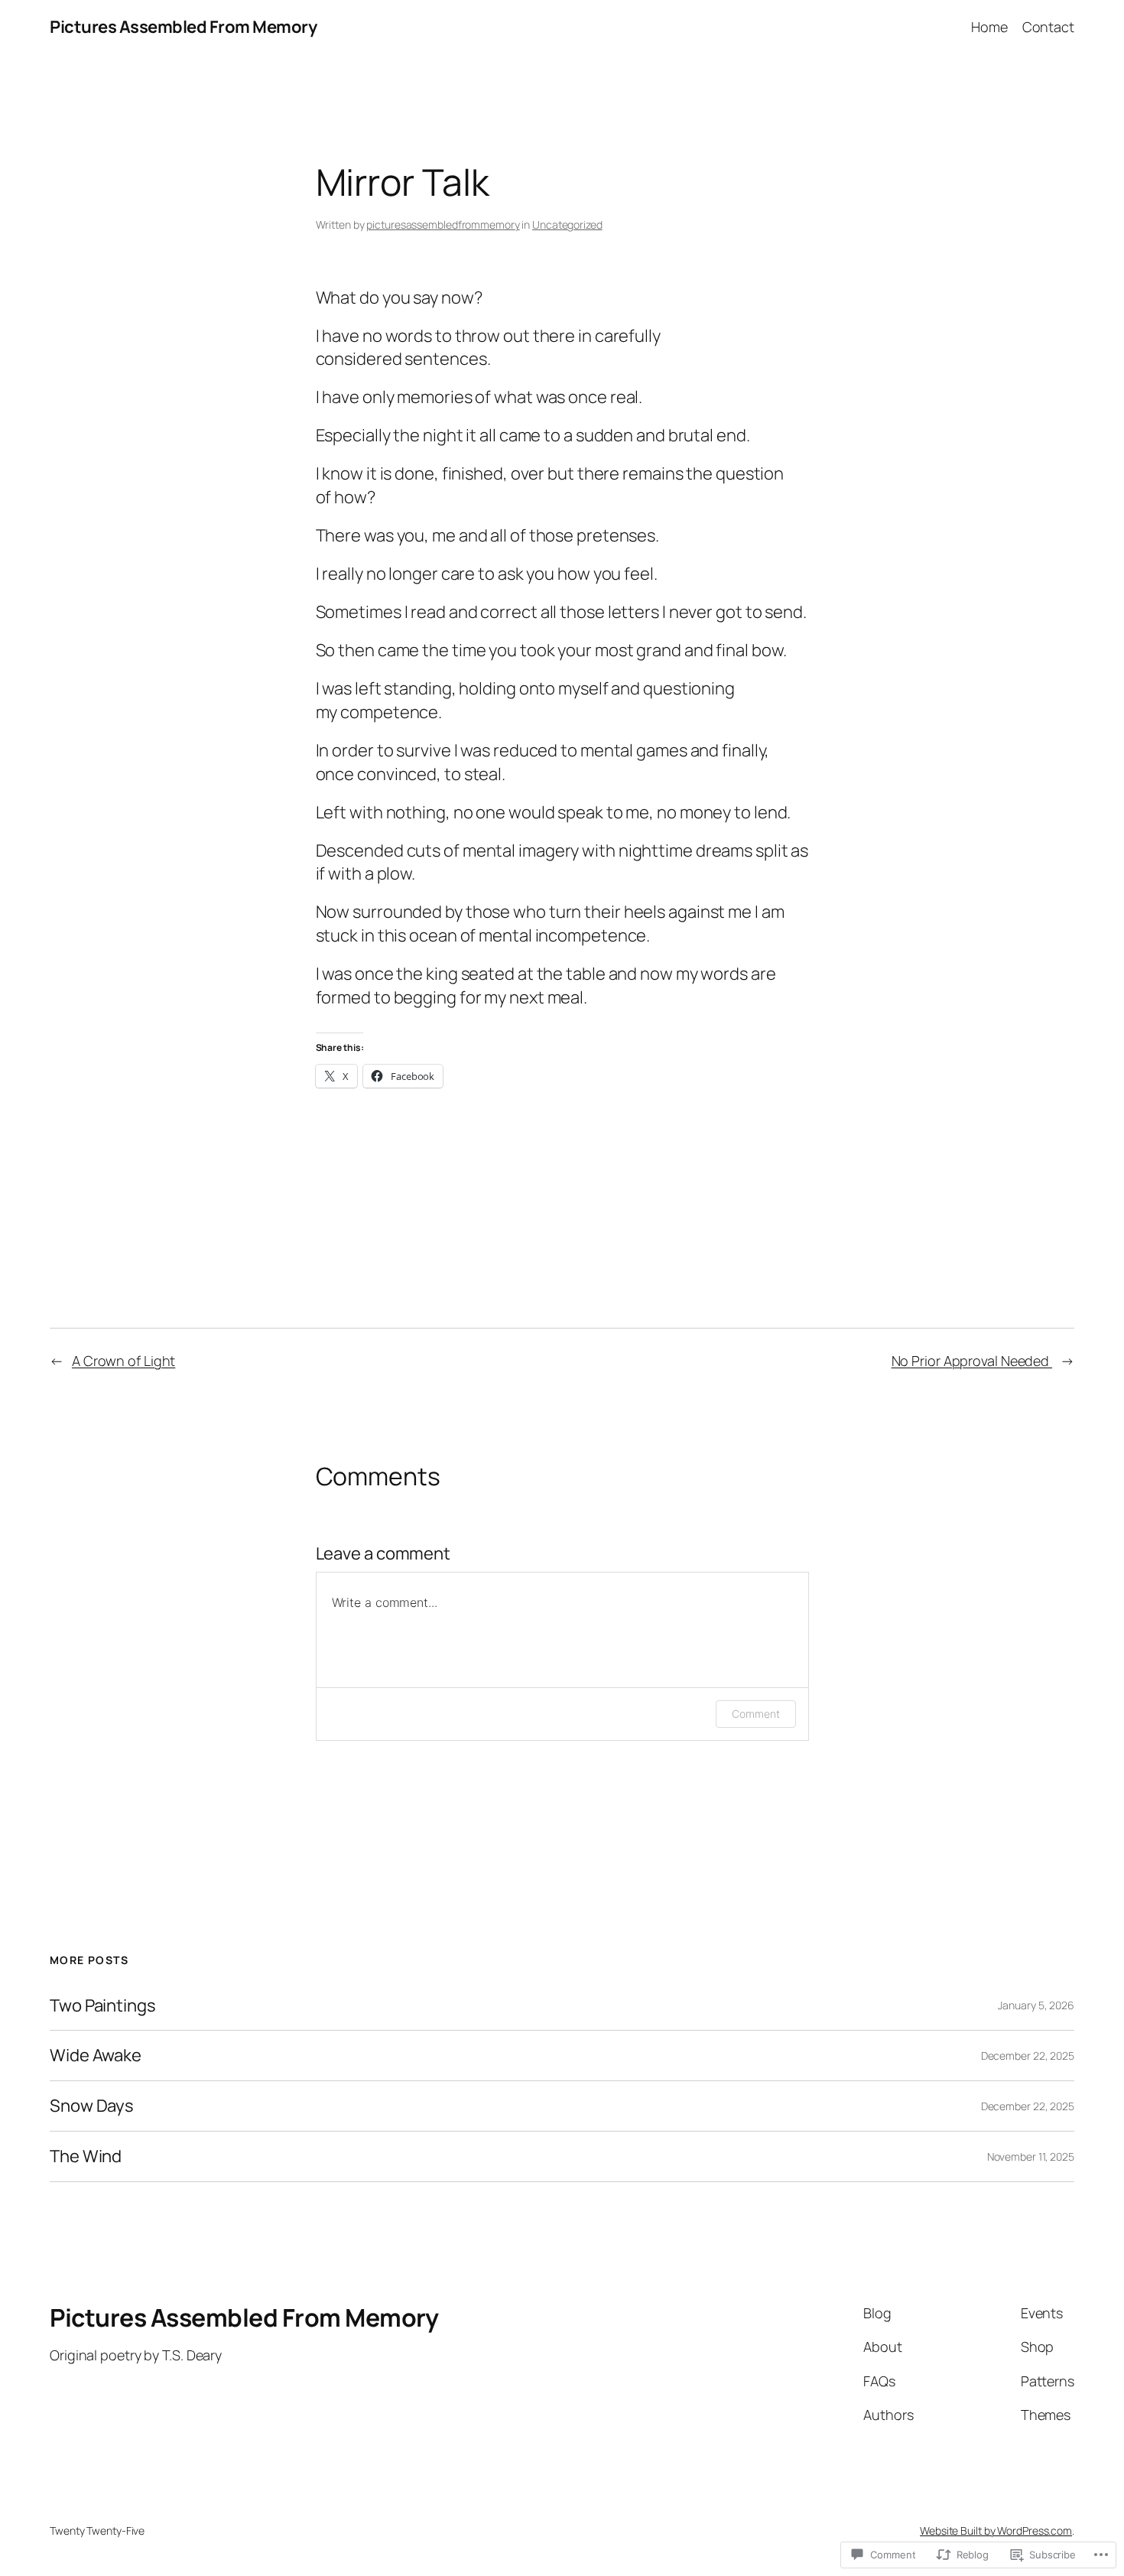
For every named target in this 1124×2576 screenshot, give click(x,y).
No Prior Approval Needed (972, 1361)
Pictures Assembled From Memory (183, 27)
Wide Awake (96, 2056)
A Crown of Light (123, 1361)
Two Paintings (103, 2006)
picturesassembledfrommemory (443, 224)
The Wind (86, 2156)
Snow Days (92, 2106)
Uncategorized (567, 224)
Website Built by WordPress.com (996, 2530)
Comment (755, 1714)
